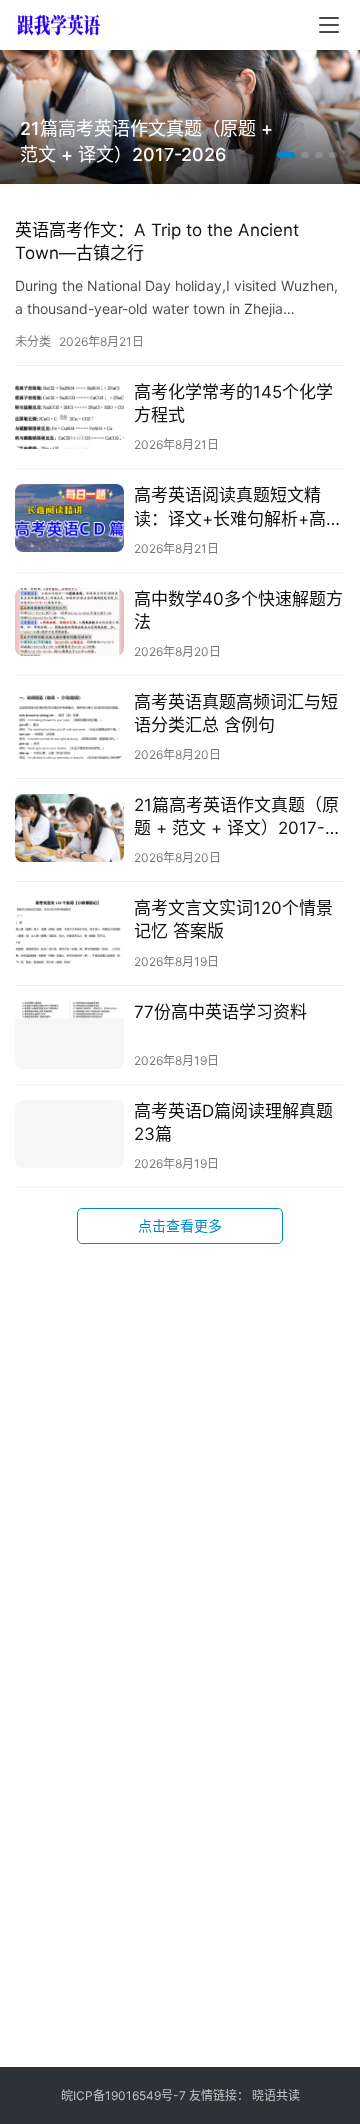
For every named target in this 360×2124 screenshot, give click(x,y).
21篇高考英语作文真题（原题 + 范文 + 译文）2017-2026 (146, 141)
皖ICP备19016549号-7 (123, 2095)
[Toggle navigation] (329, 25)
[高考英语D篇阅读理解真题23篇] (69, 1134)
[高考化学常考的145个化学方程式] (69, 415)
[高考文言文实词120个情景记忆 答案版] (69, 931)
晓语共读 (276, 2095)
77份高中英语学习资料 (220, 1012)
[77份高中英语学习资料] (69, 1035)
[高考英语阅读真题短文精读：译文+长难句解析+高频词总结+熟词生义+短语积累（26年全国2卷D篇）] (69, 518)
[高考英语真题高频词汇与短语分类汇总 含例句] (69, 725)
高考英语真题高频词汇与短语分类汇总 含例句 (236, 713)
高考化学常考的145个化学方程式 (233, 403)
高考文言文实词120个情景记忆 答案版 (233, 919)
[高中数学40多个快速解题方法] (69, 622)
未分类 (33, 341)
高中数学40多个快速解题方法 (238, 610)
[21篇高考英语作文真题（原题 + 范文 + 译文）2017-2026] (69, 828)
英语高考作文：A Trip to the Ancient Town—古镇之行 (157, 241)
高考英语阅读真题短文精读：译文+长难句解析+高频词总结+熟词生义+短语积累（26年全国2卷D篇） (238, 507)
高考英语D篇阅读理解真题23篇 (233, 1122)
